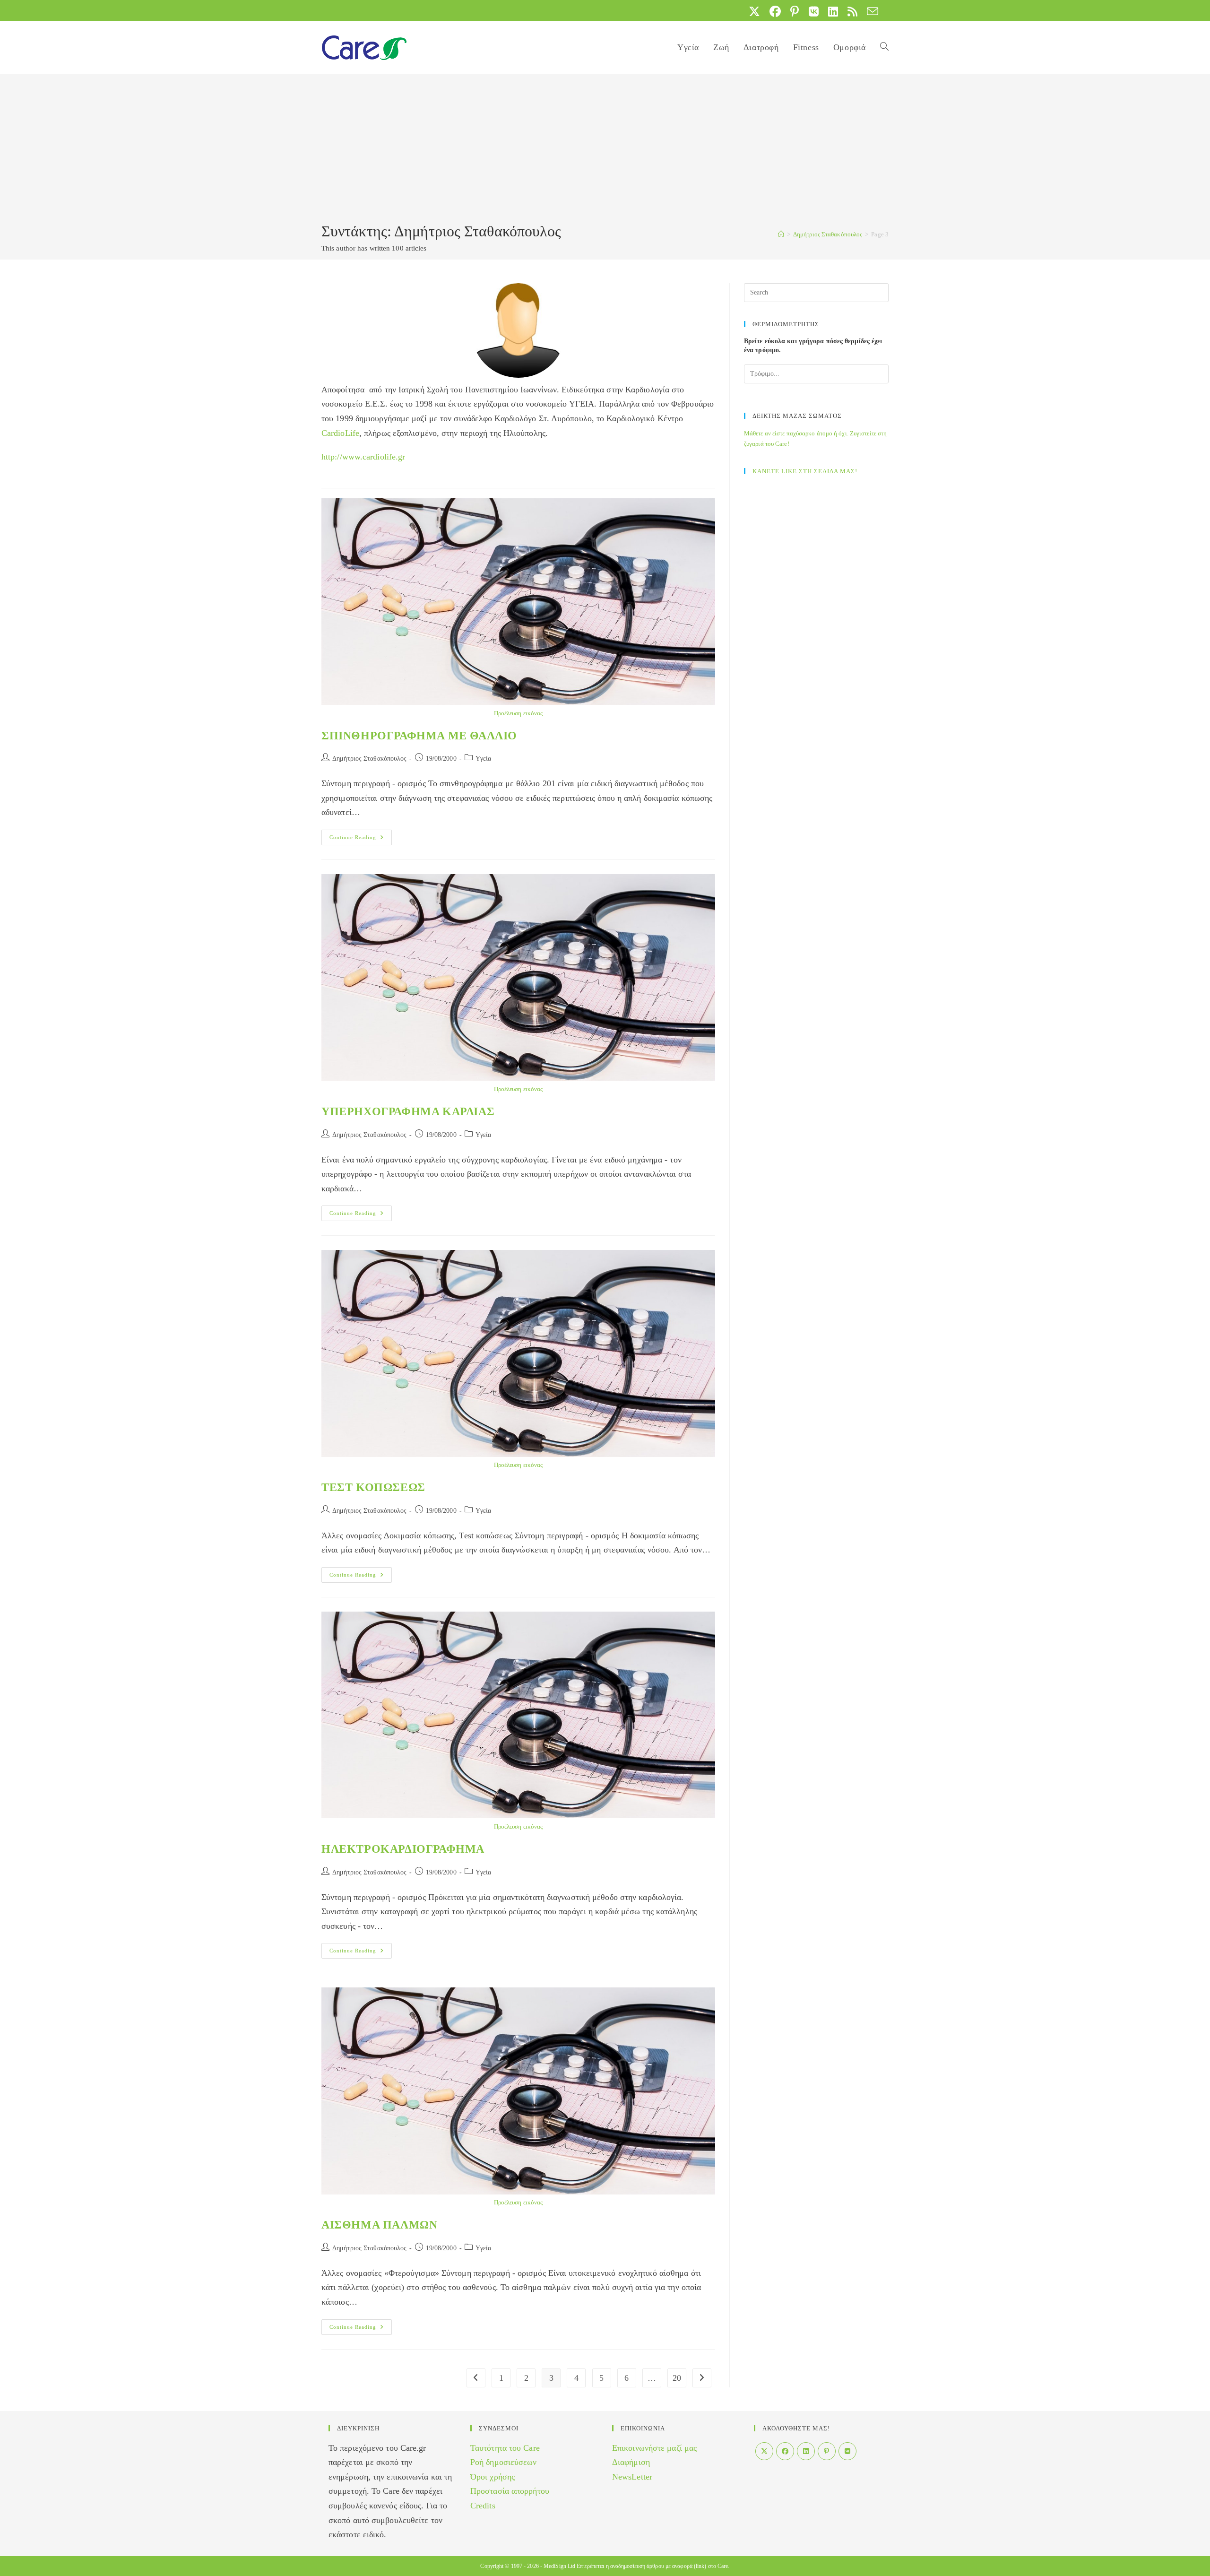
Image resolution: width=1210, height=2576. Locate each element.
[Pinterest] (827, 2451)
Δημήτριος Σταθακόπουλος (369, 759)
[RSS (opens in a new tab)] (852, 11)
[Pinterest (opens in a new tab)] (795, 11)
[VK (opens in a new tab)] (814, 11)
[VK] (847, 2451)
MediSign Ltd (559, 2566)
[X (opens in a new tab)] (754, 11)
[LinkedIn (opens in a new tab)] (833, 11)
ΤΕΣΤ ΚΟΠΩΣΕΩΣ (373, 1487)
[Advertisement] (605, 150)
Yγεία (484, 759)
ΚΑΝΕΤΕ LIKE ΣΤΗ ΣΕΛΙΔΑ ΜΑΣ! (805, 471)
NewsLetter (632, 2477)
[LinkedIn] (806, 2451)
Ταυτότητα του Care (505, 2448)
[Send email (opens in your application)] (870, 11)
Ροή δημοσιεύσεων (504, 2462)
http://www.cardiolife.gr (363, 457)
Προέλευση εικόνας (519, 713)
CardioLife (340, 433)
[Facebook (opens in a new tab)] (775, 11)
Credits (483, 2506)
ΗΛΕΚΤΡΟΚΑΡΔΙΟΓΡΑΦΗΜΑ (403, 1849)
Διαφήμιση (631, 2462)
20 (677, 2378)
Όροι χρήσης (493, 2477)
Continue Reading (361, 840)
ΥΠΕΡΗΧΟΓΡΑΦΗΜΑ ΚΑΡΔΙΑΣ (408, 1111)
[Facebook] (785, 2451)
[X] (764, 2451)
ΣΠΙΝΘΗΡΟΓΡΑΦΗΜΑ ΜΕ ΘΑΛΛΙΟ (419, 736)
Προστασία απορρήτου (510, 2491)
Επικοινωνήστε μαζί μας (654, 2448)
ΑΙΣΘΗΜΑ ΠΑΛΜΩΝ (379, 2225)
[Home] (781, 234)
